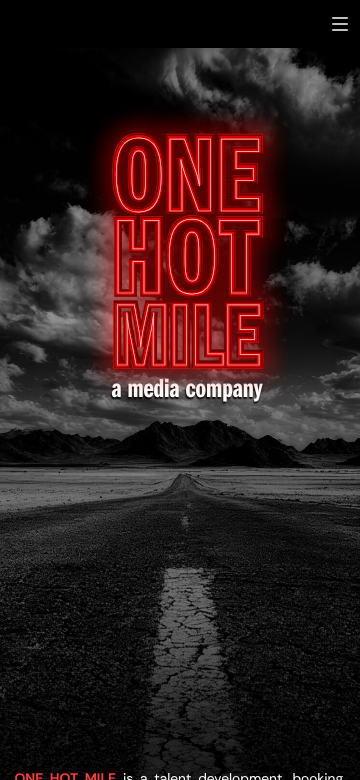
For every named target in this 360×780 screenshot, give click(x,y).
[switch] (340, 24)
